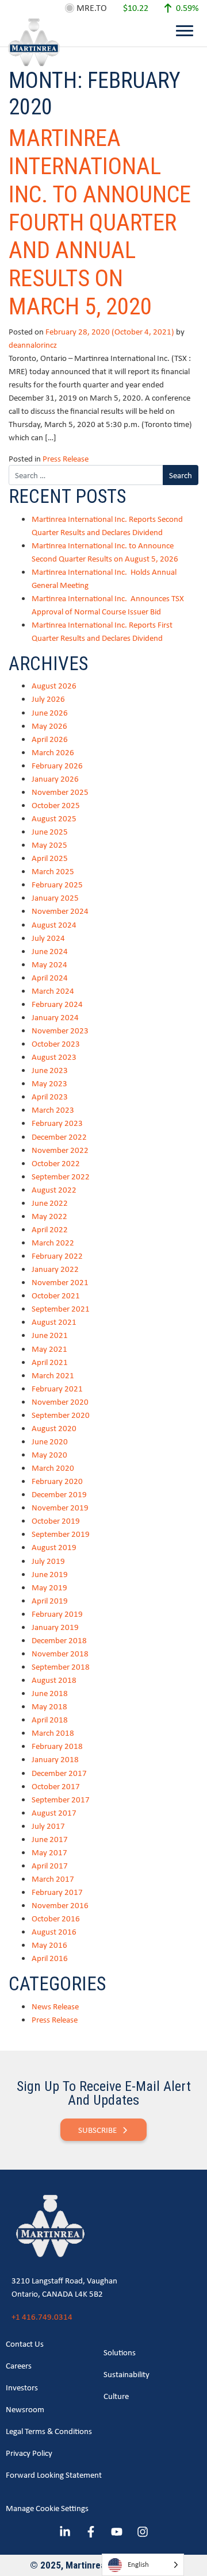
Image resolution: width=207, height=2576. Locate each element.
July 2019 (48, 1561)
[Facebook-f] (91, 2532)
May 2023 (49, 1083)
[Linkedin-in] (65, 2532)
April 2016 (50, 1958)
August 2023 (54, 1057)
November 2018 (60, 1653)
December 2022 (59, 1137)
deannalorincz (33, 345)
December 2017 (59, 1773)
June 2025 (50, 831)
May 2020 (49, 1454)
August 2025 (54, 818)
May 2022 (49, 1216)
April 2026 (50, 739)
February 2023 (57, 1123)
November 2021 (60, 1282)
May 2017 (49, 1852)
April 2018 (50, 1719)
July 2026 (48, 699)
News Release (55, 2006)
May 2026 (49, 726)
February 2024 (57, 1004)
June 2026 (50, 712)
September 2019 (61, 1534)
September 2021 (61, 1308)
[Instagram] (143, 2532)
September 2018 (61, 1666)
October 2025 (56, 805)
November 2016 (60, 1905)
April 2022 (50, 1229)
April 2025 (50, 858)
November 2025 (60, 792)
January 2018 (55, 1759)
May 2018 (49, 1706)
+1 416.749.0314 (42, 2317)
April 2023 (50, 1096)
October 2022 (56, 1163)
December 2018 (59, 1640)
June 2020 (50, 1441)
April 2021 (50, 1362)
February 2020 (57, 1481)
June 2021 (50, 1335)
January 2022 (55, 1269)
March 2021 (53, 1375)
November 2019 (60, 1507)
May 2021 (49, 1349)
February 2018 (57, 1746)
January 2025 (55, 897)
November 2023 (60, 1030)
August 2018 (54, 1680)
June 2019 (50, 1574)
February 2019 (57, 1614)
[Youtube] (117, 2532)
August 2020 (54, 1428)
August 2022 (54, 1189)
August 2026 (54, 685)
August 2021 (54, 1322)
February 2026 (57, 765)
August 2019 (54, 1547)
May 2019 (49, 1587)
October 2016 (56, 1918)
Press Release (66, 458)
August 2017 (54, 1812)
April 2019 (50, 1600)
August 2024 (54, 924)
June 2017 (50, 1839)
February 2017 (57, 1892)
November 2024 (60, 911)
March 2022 (53, 1242)
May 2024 (49, 964)
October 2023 (56, 1043)
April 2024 (50, 977)
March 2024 (53, 991)
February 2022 (57, 1256)
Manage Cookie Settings (47, 2508)
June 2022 (50, 1203)
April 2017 (50, 1865)
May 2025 (49, 845)
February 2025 (57, 884)
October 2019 (56, 1520)
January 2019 (55, 1627)
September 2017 (61, 1799)
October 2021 (56, 1295)
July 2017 (48, 1826)
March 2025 (53, 871)
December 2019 (59, 1494)
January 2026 (55, 778)
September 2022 (61, 1176)
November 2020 (60, 1402)
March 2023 (53, 1110)
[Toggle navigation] (185, 30)
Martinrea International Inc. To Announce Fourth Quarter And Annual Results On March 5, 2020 (100, 222)
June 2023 (50, 1070)
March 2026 (53, 752)
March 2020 (53, 1468)
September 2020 (61, 1415)
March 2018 (53, 1733)
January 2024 (55, 1017)
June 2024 (50, 951)
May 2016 (49, 1945)
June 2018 (50, 1693)
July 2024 (48, 938)
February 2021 (57, 1388)
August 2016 (54, 1931)
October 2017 (56, 1786)
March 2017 (53, 1879)
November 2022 (60, 1150)
